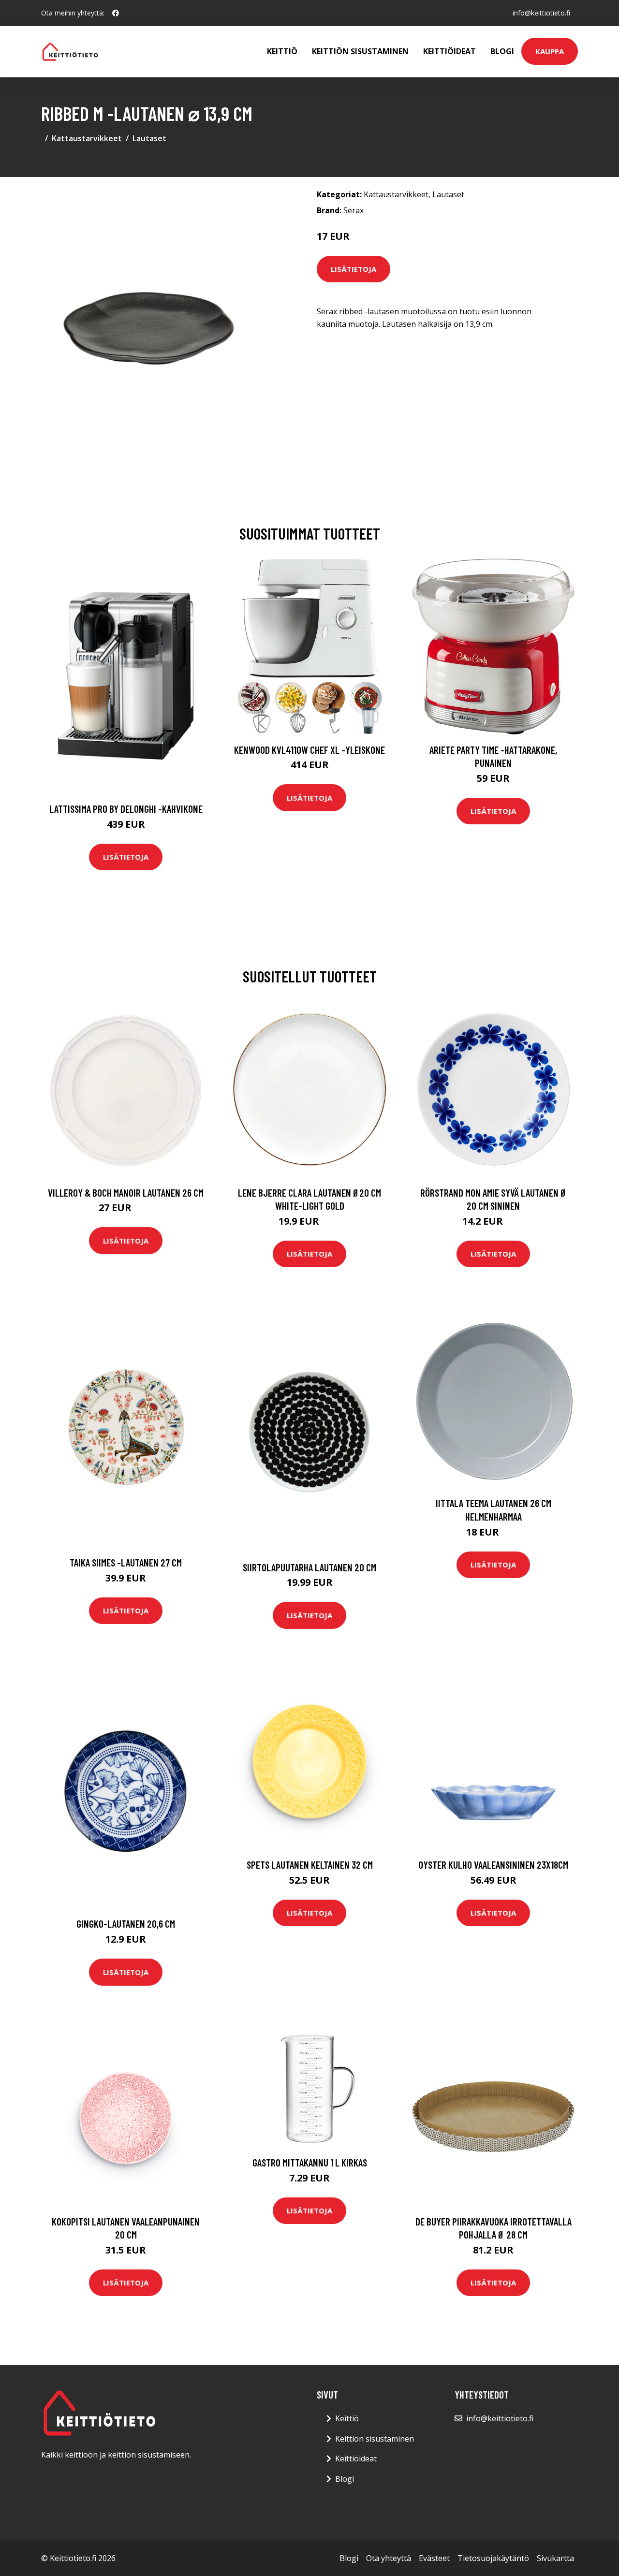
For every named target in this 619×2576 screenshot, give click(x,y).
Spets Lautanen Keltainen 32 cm (310, 1865)
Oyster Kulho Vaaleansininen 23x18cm (493, 1865)
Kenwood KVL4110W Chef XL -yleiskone (309, 750)
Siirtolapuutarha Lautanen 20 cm (309, 1567)
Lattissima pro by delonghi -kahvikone (126, 809)
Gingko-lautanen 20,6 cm (126, 1924)
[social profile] (116, 13)
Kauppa (550, 51)
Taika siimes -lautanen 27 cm (126, 1562)
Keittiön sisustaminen (360, 51)
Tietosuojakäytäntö (493, 2558)
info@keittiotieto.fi (541, 13)
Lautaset (149, 138)
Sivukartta (555, 2558)
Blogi (502, 51)
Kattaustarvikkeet (87, 138)
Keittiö (282, 51)
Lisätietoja (354, 269)
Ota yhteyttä (389, 2558)
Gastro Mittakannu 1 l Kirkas (310, 2162)
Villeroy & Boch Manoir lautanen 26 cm (126, 1193)
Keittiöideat (450, 51)
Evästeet (434, 2558)
